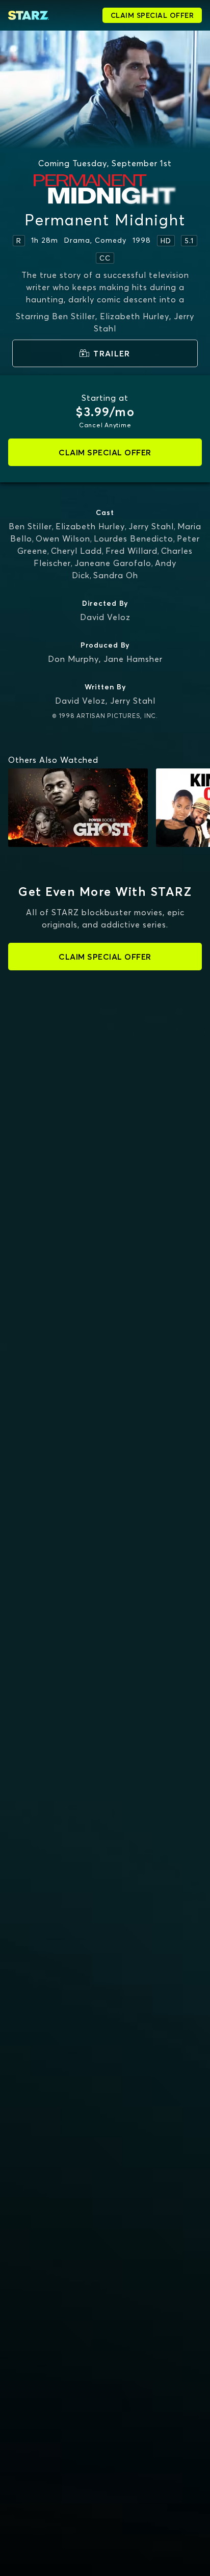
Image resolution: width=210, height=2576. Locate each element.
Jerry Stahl (151, 526)
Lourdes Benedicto (134, 538)
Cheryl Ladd (76, 551)
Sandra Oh (116, 575)
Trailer (112, 353)
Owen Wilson (63, 538)
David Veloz (105, 617)
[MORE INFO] (78, 808)
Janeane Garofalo (113, 563)
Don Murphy (73, 659)
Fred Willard (132, 551)
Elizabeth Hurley (90, 526)
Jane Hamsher (133, 659)
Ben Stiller (30, 526)
